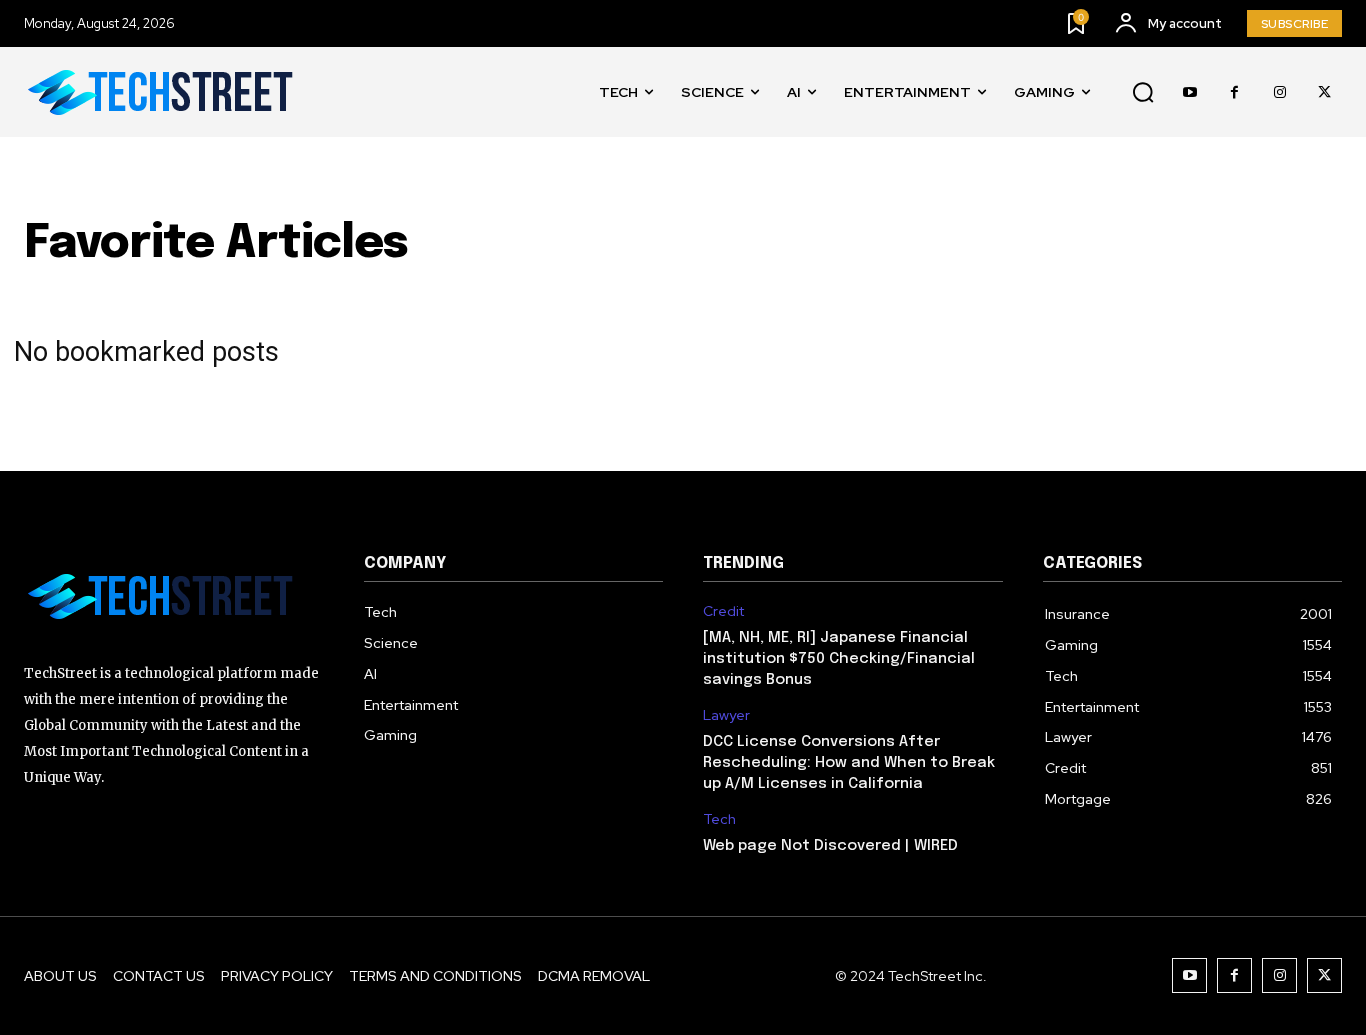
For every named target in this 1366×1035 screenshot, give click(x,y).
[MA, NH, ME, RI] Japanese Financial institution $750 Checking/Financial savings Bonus (839, 659)
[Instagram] (1279, 92)
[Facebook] (1234, 92)
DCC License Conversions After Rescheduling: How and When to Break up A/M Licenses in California (849, 763)
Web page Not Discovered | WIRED (830, 846)
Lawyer (726, 715)
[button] (1143, 93)
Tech (719, 819)
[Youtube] (1189, 92)
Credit (723, 611)
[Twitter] (1324, 92)
